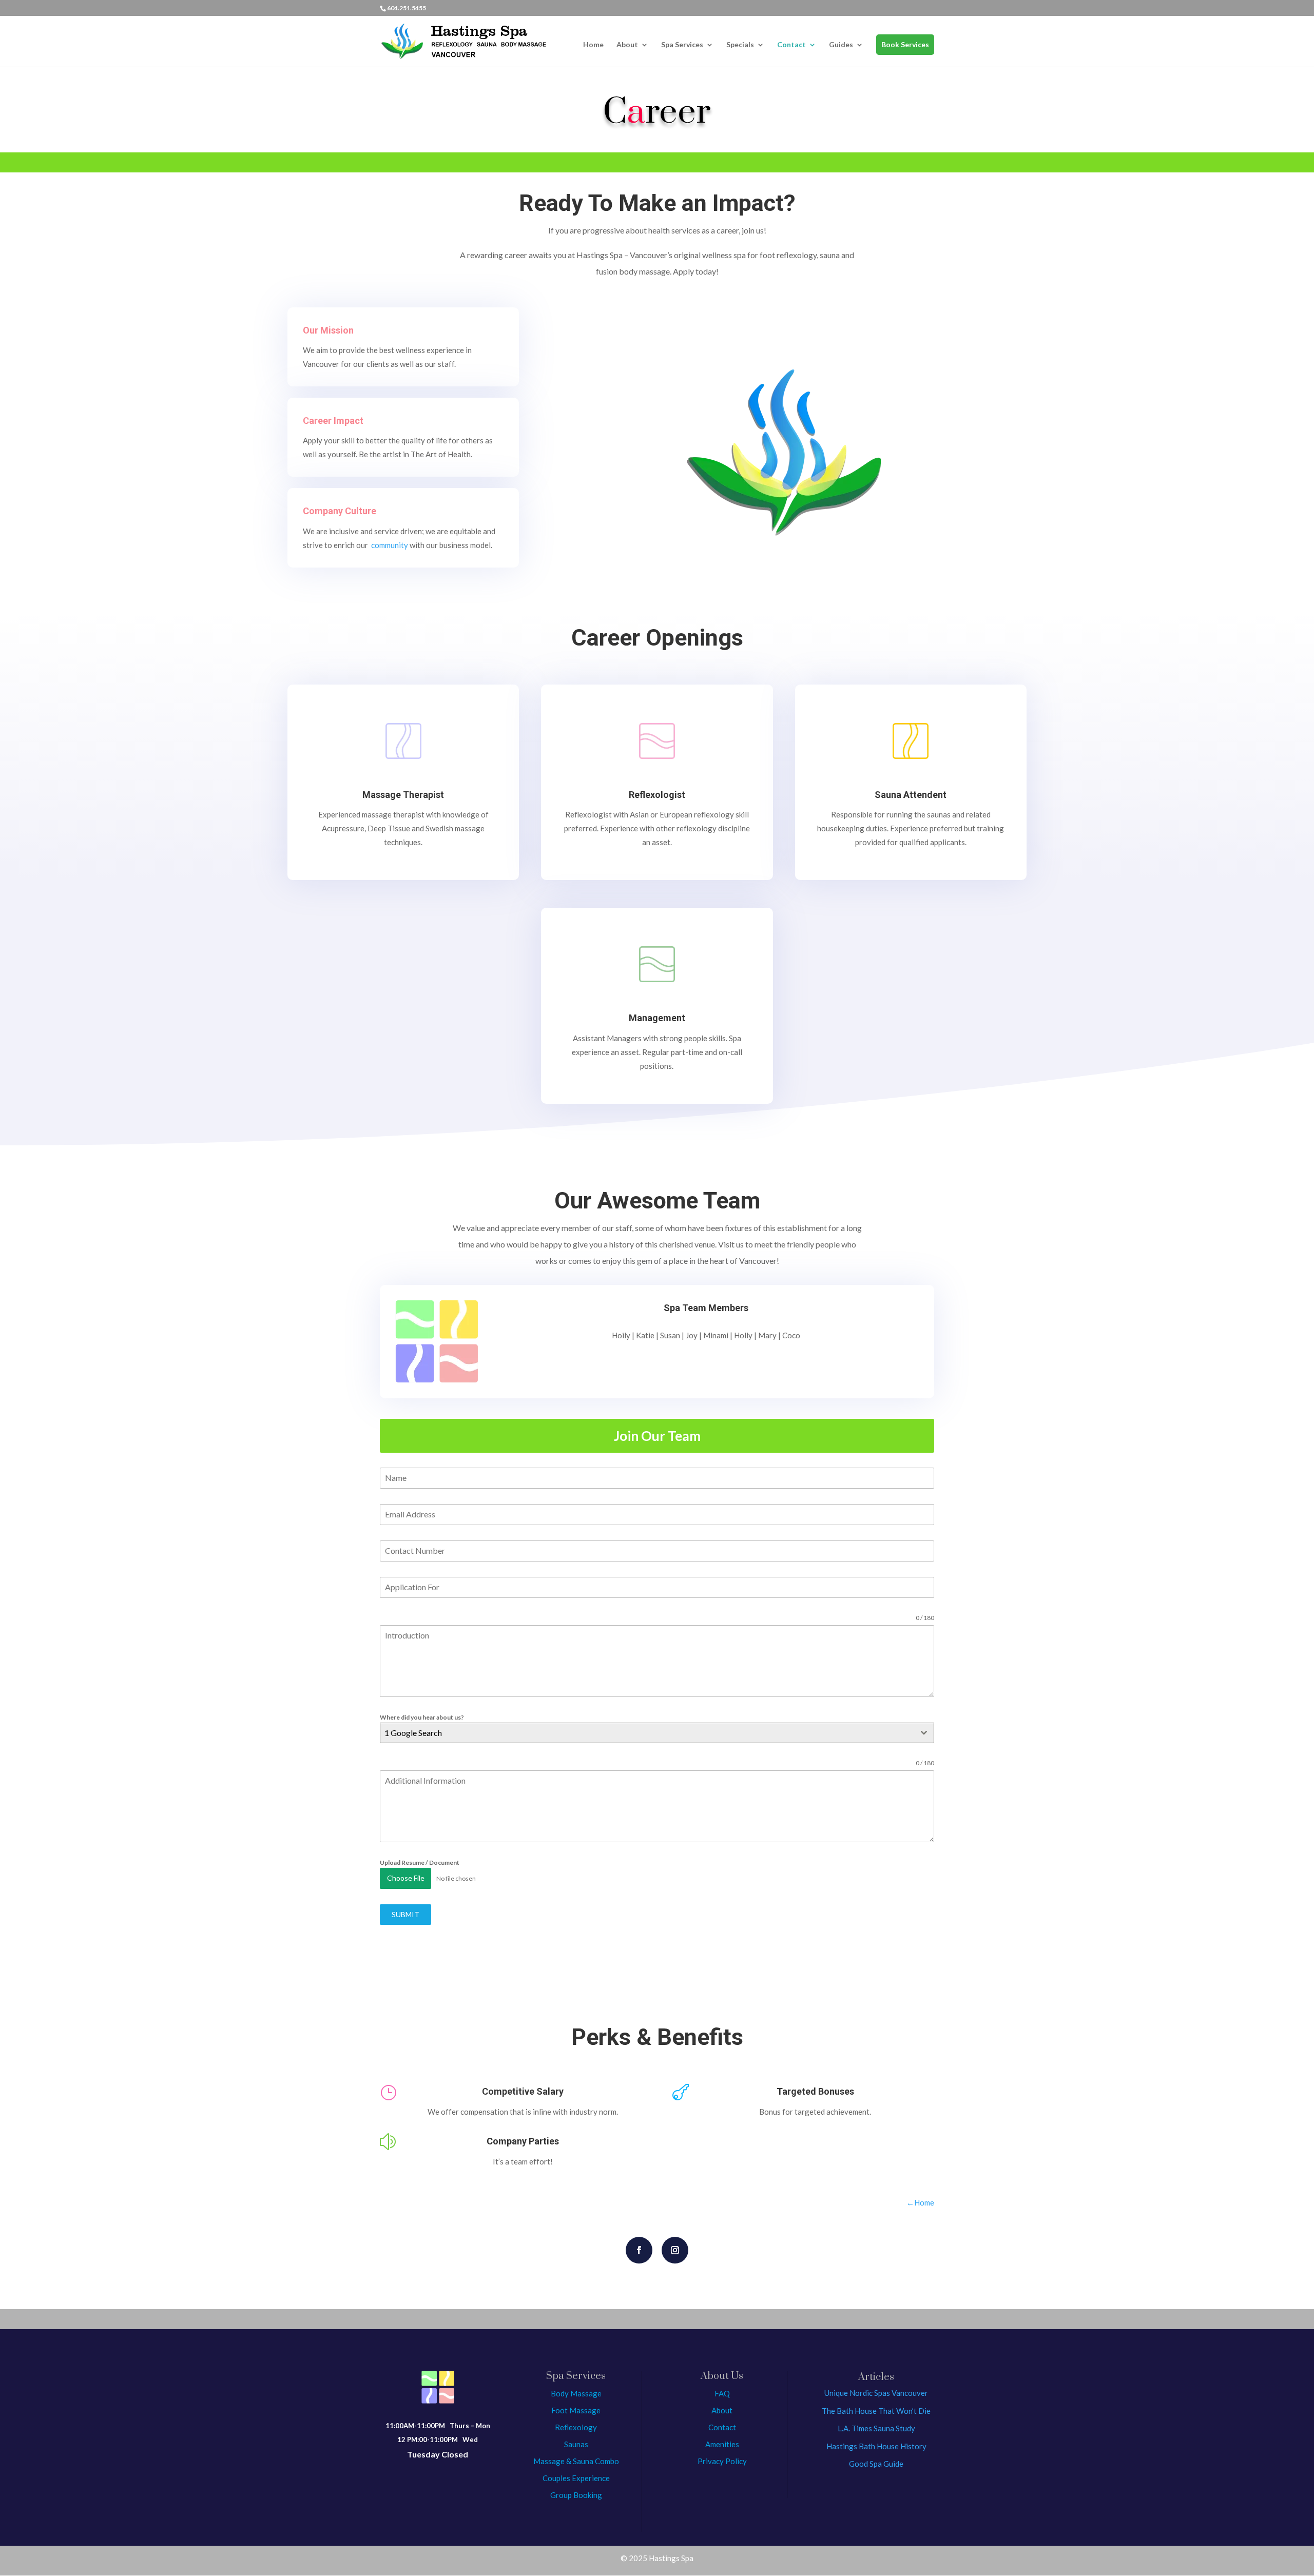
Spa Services (682, 45)
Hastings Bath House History (876, 2446)
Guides (841, 45)
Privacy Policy (722, 2461)
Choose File (406, 1878)
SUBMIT (405, 1914)
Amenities (722, 2444)
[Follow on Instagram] (675, 2250)
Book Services (905, 44)
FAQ (722, 2393)
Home (593, 45)
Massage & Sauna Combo (576, 2461)
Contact (791, 45)
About (627, 45)
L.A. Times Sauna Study (876, 2428)
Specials (740, 45)
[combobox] (657, 1733)
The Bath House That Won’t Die (876, 2411)
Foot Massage (576, 2410)
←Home (920, 2202)
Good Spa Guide (876, 2464)
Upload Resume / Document (420, 1862)
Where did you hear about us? (422, 1717)
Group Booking (576, 2495)
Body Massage (576, 2393)
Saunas (576, 2444)
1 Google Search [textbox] (413, 1733)
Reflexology (576, 2427)
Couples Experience (576, 2478)
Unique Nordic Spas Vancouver (876, 2393)
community (390, 545)
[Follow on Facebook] (639, 2250)
